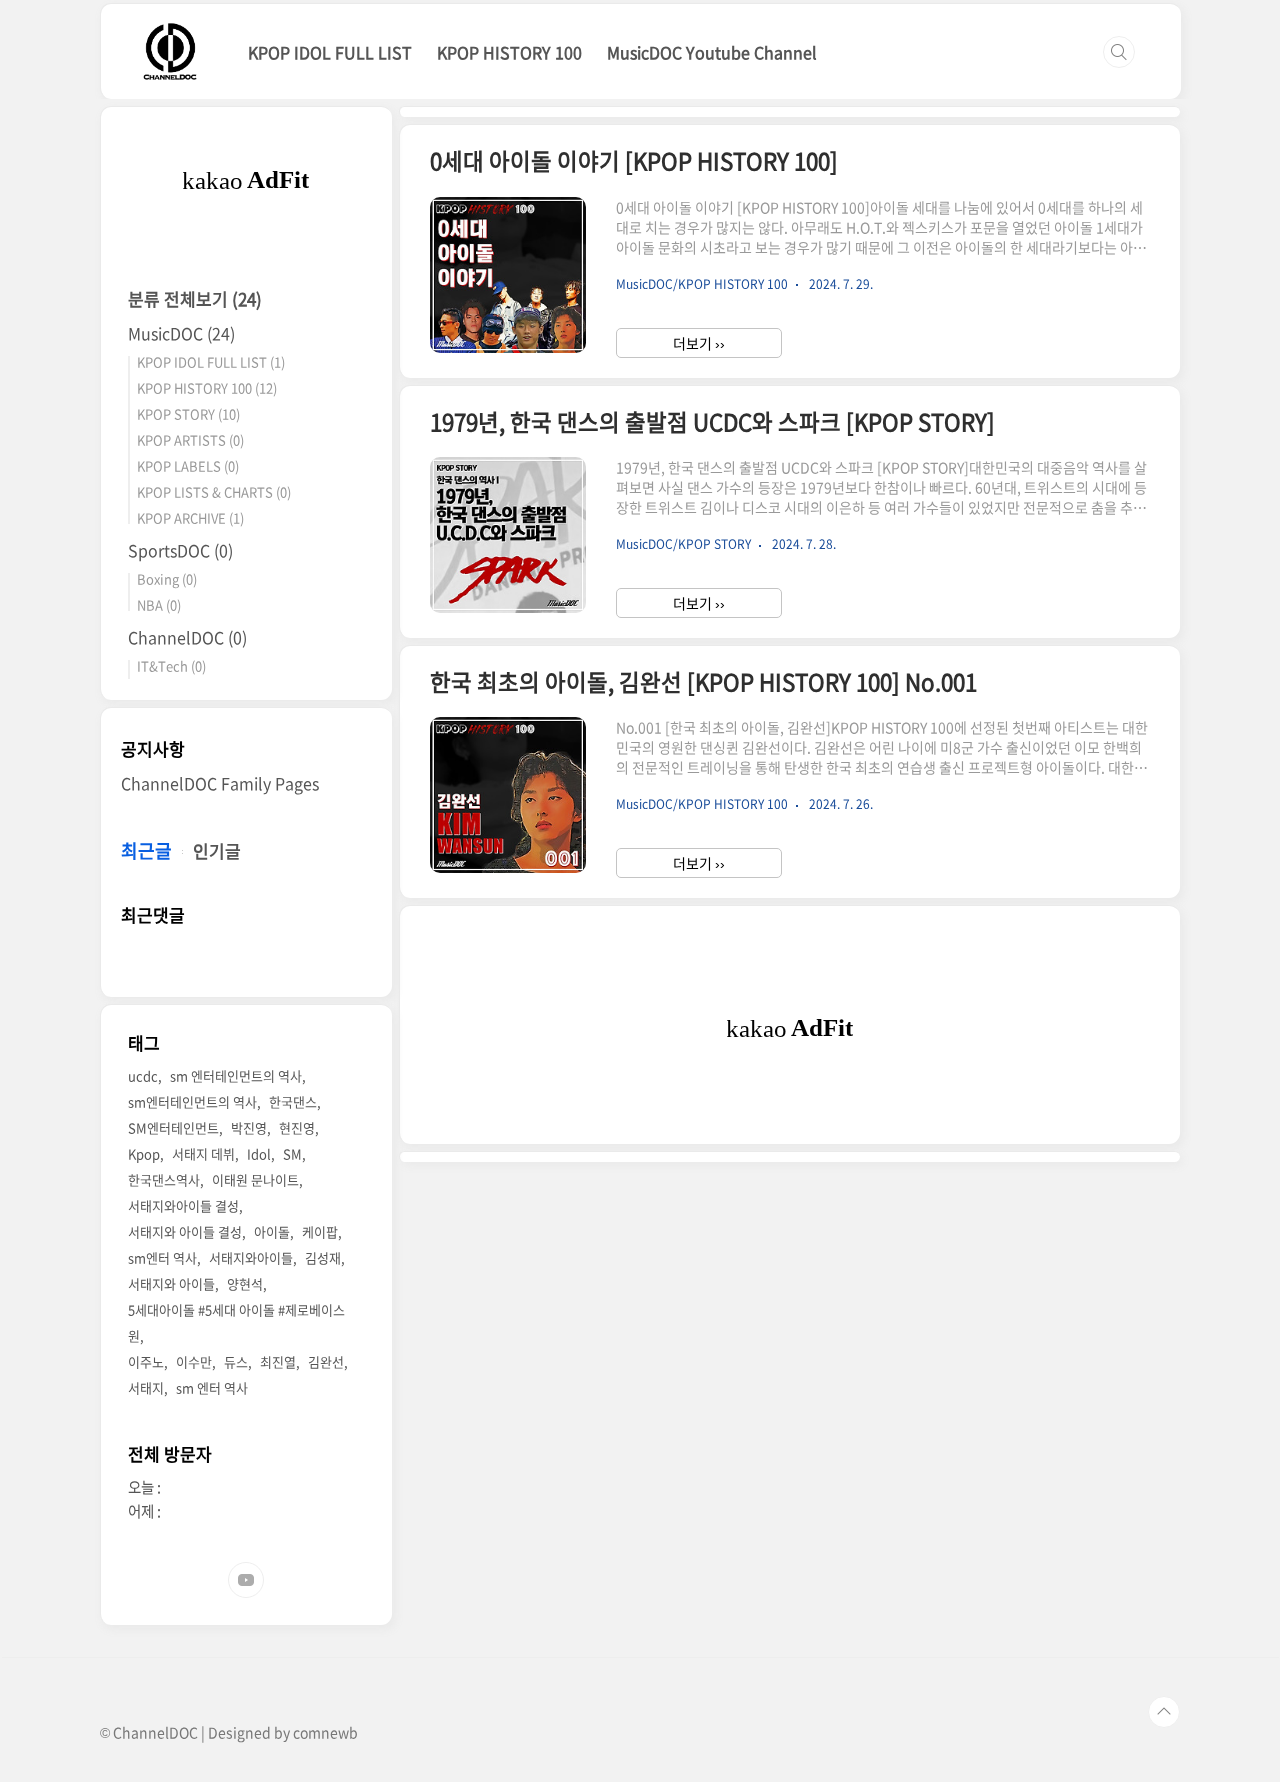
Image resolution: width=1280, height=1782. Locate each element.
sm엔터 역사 (162, 1257)
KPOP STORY (188, 413)
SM (292, 1153)
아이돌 (272, 1231)
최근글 (146, 850)
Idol (259, 1153)
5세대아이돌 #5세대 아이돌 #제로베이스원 (236, 1322)
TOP (1164, 1712)
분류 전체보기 (195, 298)
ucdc (143, 1075)
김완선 (326, 1361)
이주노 (146, 1361)
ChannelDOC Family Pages (220, 783)
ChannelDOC (187, 637)
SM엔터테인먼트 (173, 1127)
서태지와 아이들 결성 (185, 1231)
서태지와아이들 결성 (183, 1205)
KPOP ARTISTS (190, 439)
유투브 (246, 1580)
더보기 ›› (699, 343)
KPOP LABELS (188, 465)
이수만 (194, 1361)
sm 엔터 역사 (212, 1387)
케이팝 (320, 1231)
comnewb (325, 1732)
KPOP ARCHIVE (190, 517)
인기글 (217, 850)
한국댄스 (293, 1101)
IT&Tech (171, 665)
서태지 (146, 1387)
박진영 (249, 1127)
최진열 (278, 1361)
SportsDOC (180, 550)
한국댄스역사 (164, 1179)
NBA (159, 604)
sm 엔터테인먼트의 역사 (236, 1075)
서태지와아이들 (251, 1257)
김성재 (323, 1257)
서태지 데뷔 (203, 1153)
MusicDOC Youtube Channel (712, 52)
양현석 (245, 1283)
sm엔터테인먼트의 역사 (192, 1101)
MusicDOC (181, 333)
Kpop (144, 1153)
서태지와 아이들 (171, 1283)
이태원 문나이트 (255, 1179)
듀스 (236, 1361)
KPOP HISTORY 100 (509, 52)
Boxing (167, 578)
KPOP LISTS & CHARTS (214, 491)
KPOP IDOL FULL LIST (330, 52)
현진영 (297, 1127)
